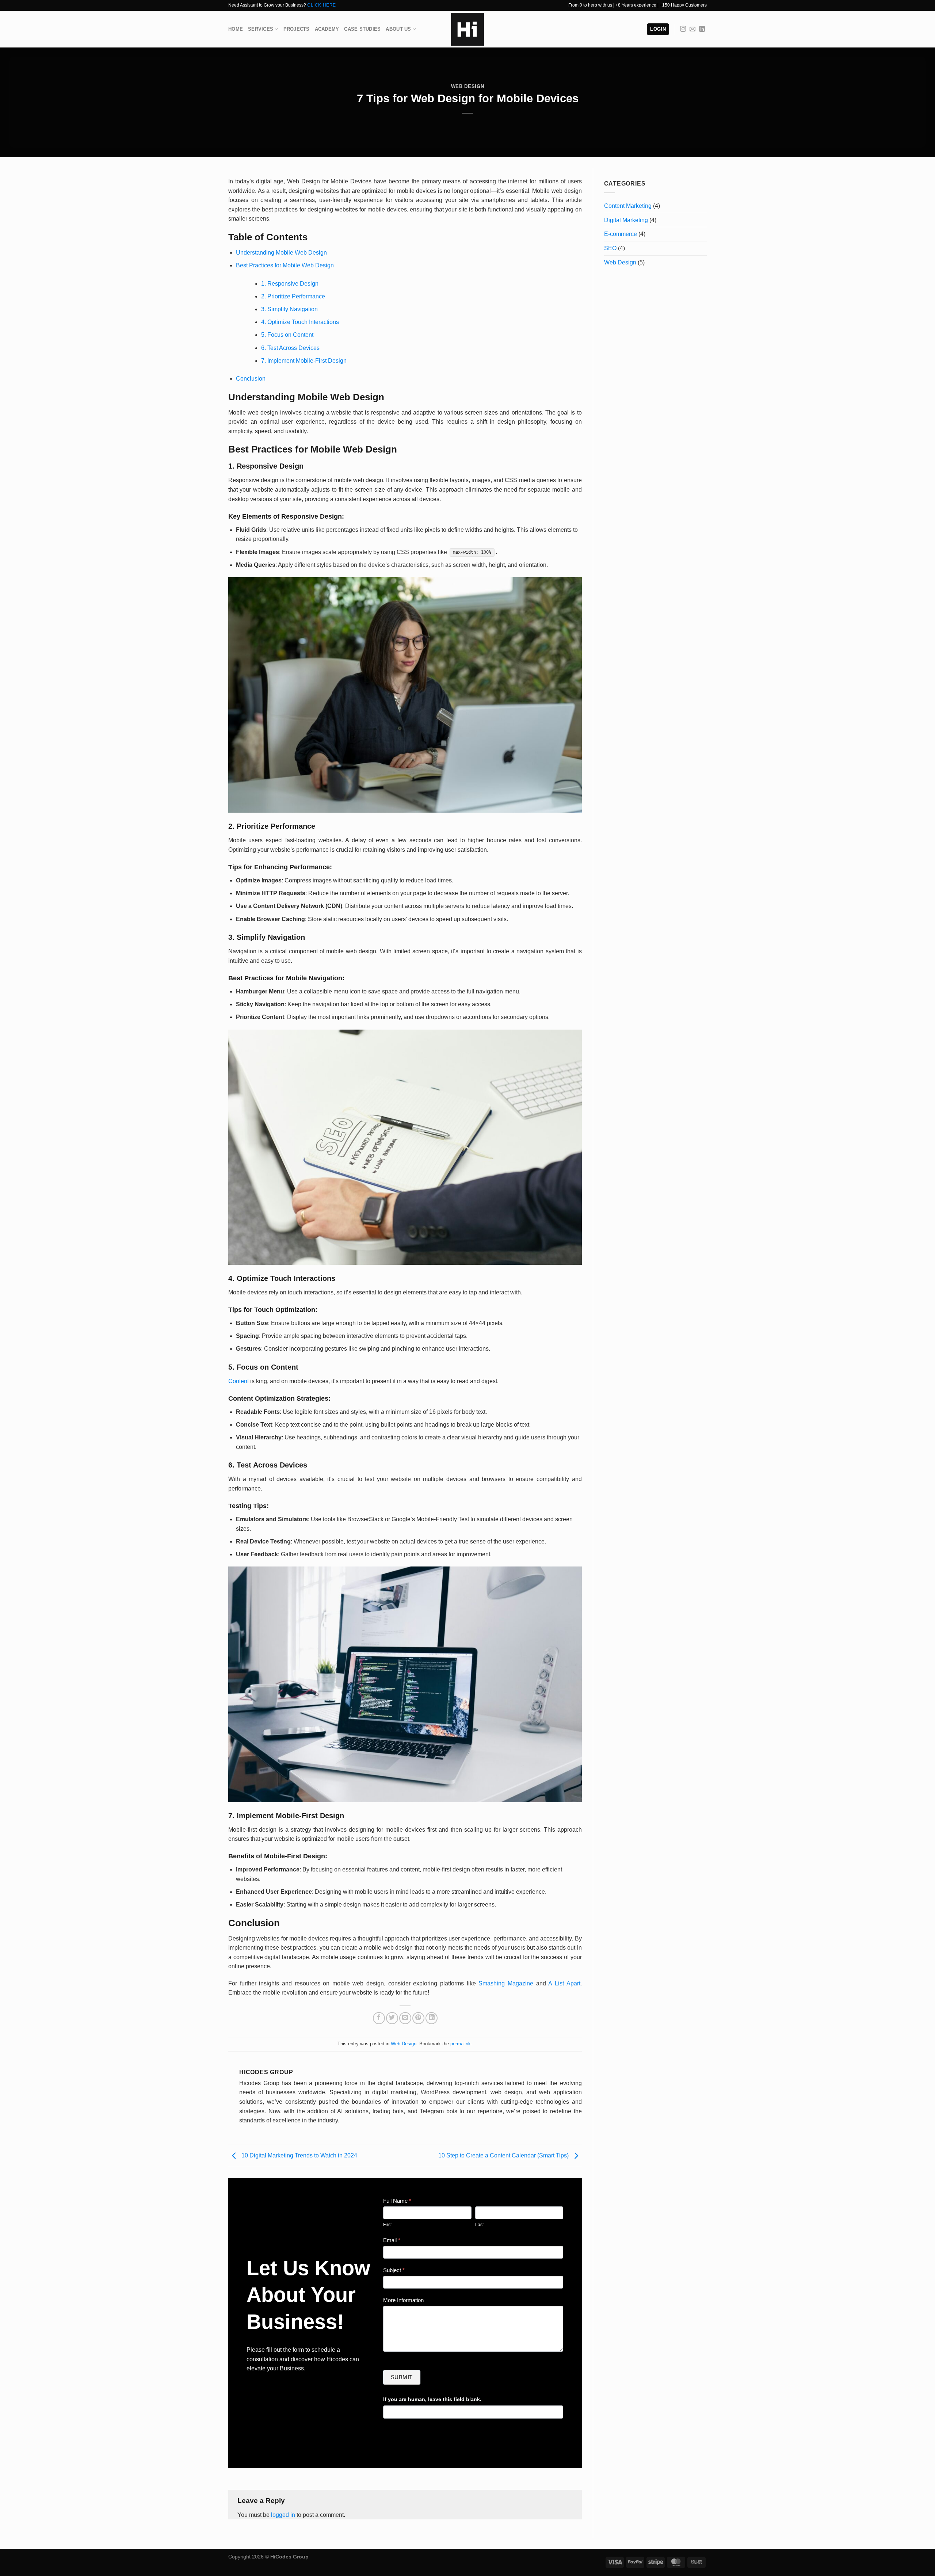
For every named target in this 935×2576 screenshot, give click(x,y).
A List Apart (564, 1983)
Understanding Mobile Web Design (281, 253)
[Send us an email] (692, 29)
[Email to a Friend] (405, 2018)
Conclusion (251, 379)
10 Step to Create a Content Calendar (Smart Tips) (504, 2155)
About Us (398, 29)
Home (236, 29)
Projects (297, 29)
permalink (461, 2044)
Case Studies (362, 29)
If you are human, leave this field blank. (432, 2399)
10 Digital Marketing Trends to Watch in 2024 (299, 2155)
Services (261, 29)
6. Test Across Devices (290, 348)
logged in (283, 2515)
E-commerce (621, 234)
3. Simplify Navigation (289, 309)
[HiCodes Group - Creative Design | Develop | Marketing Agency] (467, 29)
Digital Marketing (626, 220)
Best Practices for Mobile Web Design (285, 265)
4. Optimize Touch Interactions (300, 322)
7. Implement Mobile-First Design (304, 361)
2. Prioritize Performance (293, 296)
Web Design (467, 86)
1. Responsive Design (290, 284)
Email (392, 2240)
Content (238, 1381)
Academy (327, 29)
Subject (394, 2270)
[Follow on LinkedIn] (702, 29)
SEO (610, 248)
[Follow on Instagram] (683, 29)
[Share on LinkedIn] (432, 2018)
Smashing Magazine (506, 1983)
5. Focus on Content (287, 335)
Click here (322, 5)
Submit (402, 2377)
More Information (403, 2300)
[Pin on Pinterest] (418, 2018)
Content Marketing (628, 206)
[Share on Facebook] (379, 2018)
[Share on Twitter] (392, 2018)
